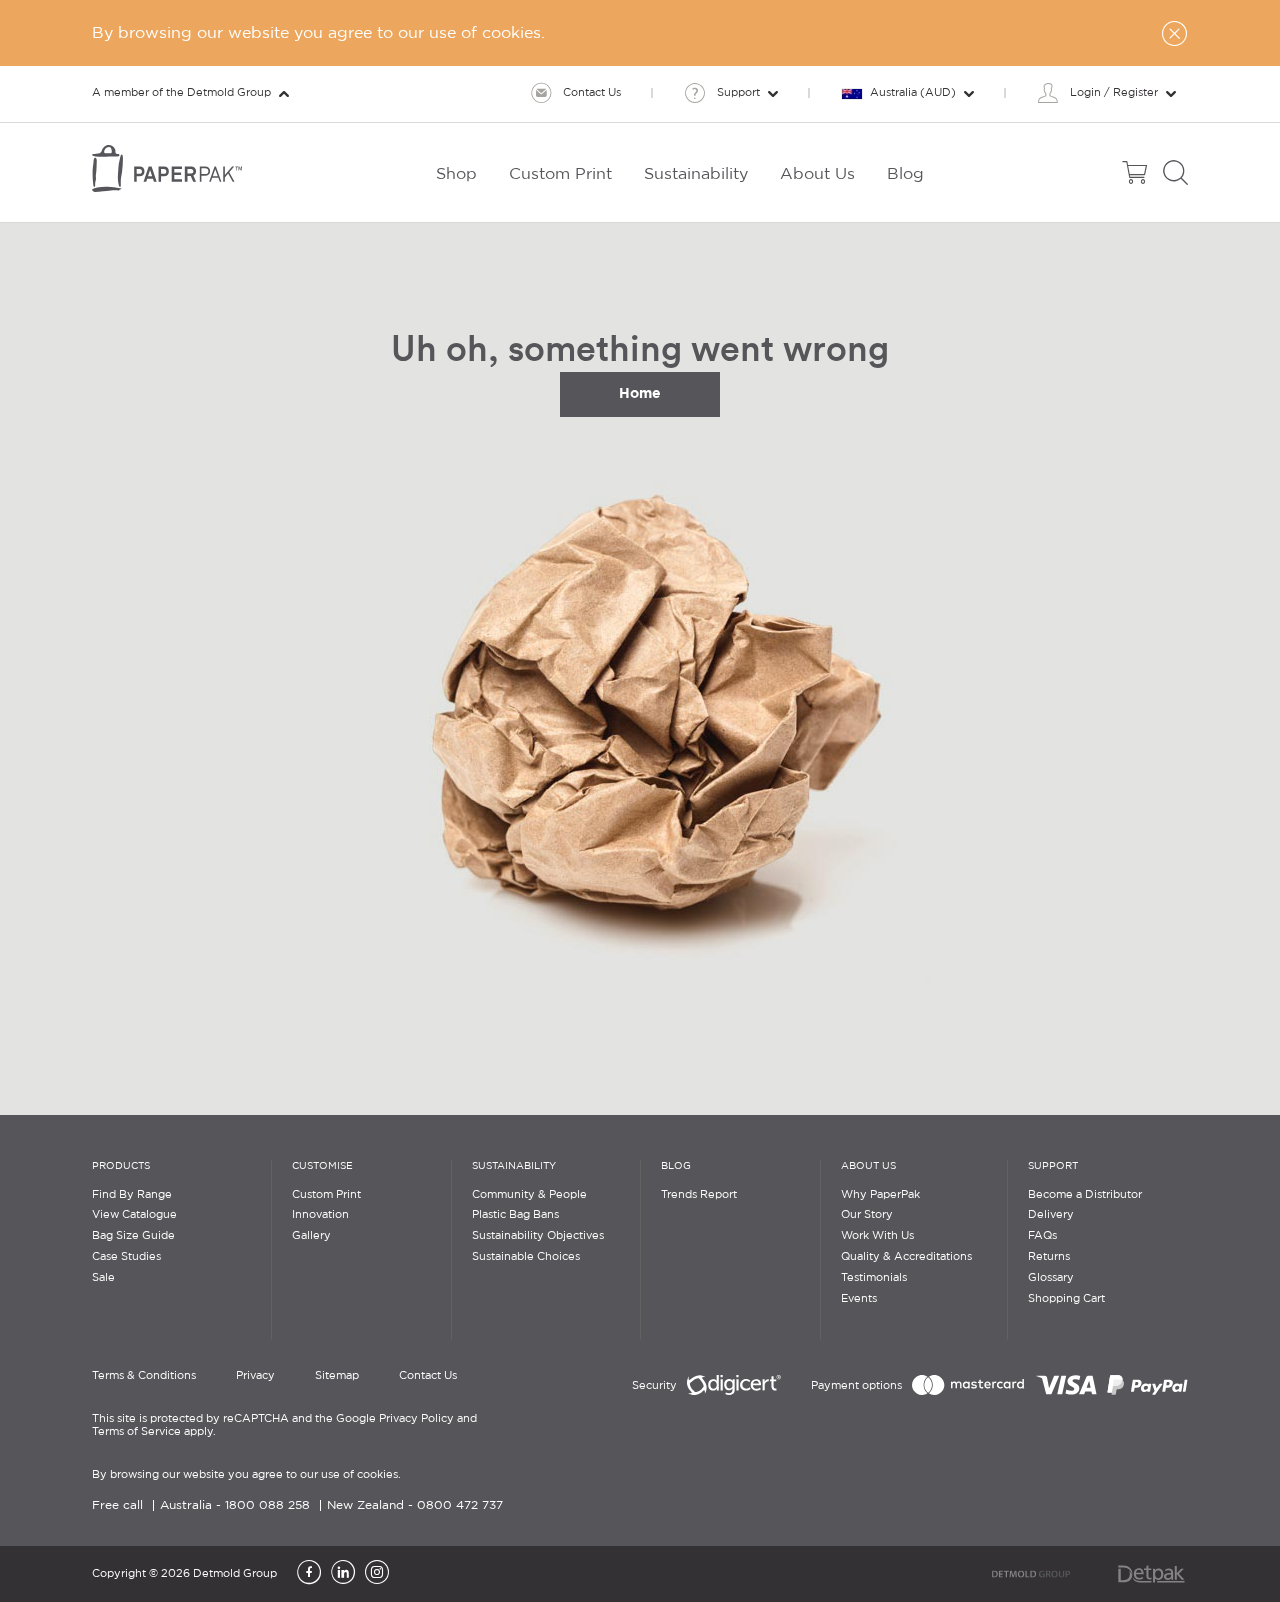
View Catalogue (134, 1215)
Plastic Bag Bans (515, 1215)
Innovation (320, 1215)
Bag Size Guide (133, 1236)
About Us (868, 1166)
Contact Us (428, 1376)
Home (640, 393)
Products (121, 1166)
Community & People (529, 1195)
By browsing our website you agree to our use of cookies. (246, 1475)
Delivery (1051, 1215)
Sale (103, 1278)
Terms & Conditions (144, 1376)
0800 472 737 (460, 1505)
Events (859, 1299)
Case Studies (126, 1257)
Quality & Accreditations (906, 1257)
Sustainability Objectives (538, 1236)
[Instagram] (377, 1574)
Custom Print (326, 1195)
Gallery (311, 1236)
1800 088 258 (267, 1505)
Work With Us (877, 1236)
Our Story (867, 1215)
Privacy (255, 1376)
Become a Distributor (1085, 1195)
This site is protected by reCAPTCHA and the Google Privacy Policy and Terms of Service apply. (284, 1425)
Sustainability (514, 1166)
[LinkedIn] (343, 1574)
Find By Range (132, 1195)
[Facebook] (309, 1574)
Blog (676, 1166)
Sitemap (337, 1376)
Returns (1049, 1257)
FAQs (1042, 1236)
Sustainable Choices (526, 1257)
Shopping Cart (1066, 1299)
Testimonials (874, 1278)
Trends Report (699, 1195)
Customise (322, 1166)
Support (1053, 1166)
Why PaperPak (880, 1195)
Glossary (1051, 1278)
